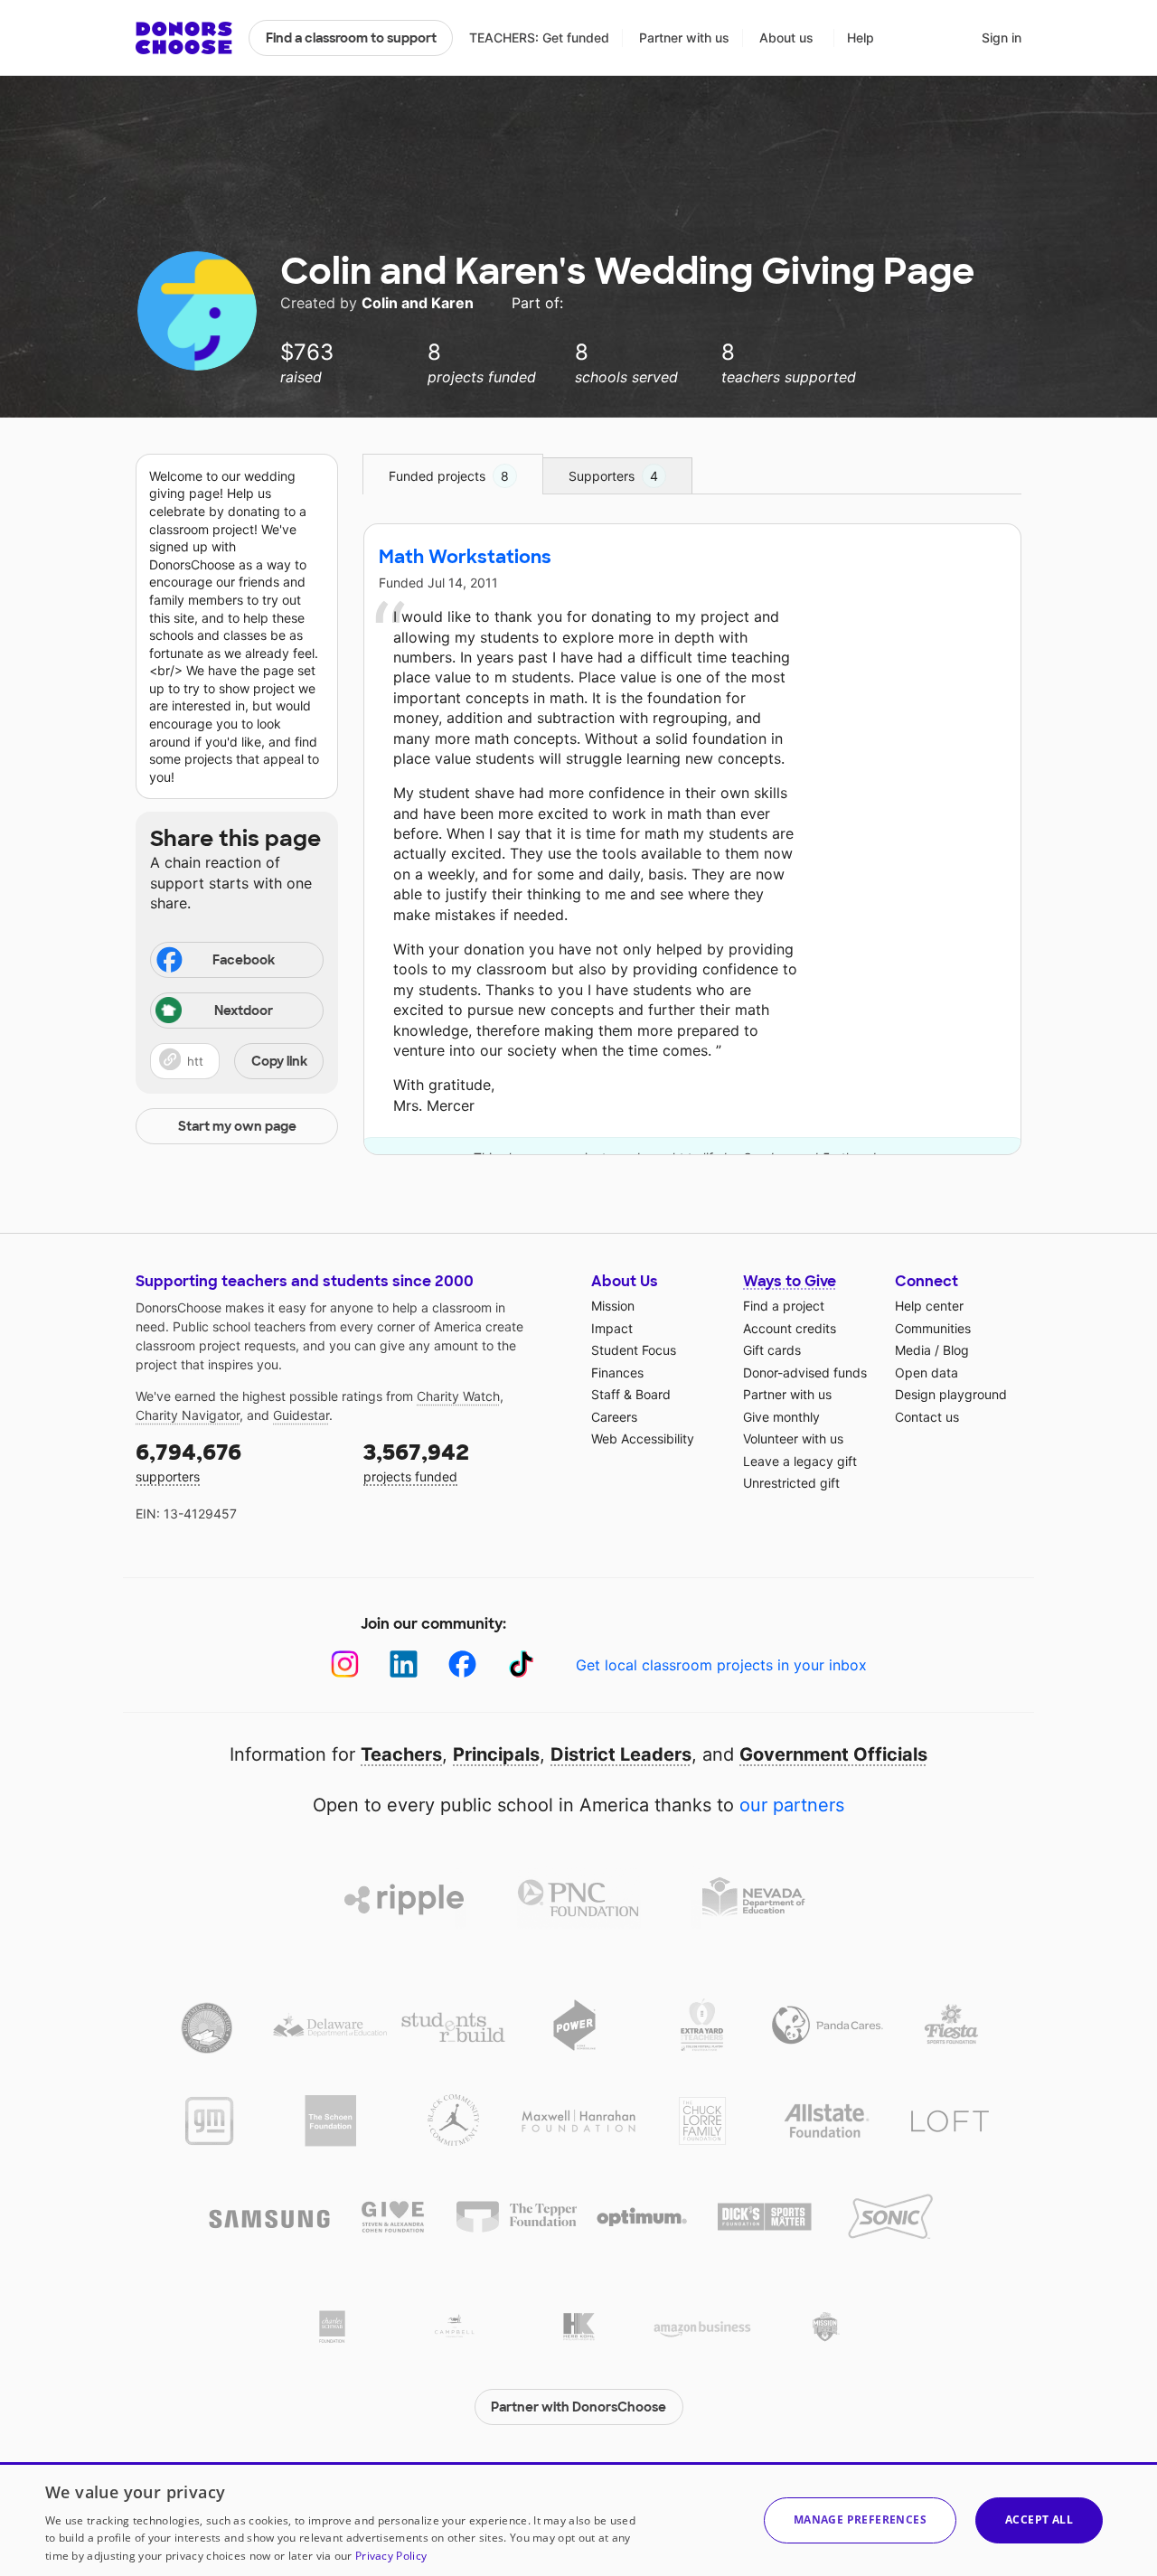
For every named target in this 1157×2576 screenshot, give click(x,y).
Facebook (244, 960)
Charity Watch (458, 1396)
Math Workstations (465, 557)
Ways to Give (790, 1281)
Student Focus (634, 1350)
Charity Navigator (188, 1415)
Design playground (951, 1394)
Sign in (1002, 38)
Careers (614, 1417)
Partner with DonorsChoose (578, 2407)
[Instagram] (345, 1664)
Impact (612, 1328)
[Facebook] (462, 1664)
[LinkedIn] (404, 1664)
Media (913, 1350)
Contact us (927, 1417)
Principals (496, 1754)
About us (786, 38)
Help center (929, 1306)
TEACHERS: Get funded (539, 38)
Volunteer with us (793, 1438)
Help (861, 38)
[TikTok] (521, 1664)
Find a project (784, 1306)
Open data (927, 1373)
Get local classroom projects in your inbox (721, 1665)
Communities (933, 1328)
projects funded (416, 1461)
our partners (792, 1805)
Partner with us (684, 38)
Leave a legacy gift (800, 1461)
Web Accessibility (643, 1438)
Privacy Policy (391, 2556)
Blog (956, 1350)
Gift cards (772, 1350)
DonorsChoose (184, 38)
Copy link (279, 1061)
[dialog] (578, 2519)
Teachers (401, 1754)
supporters (188, 1461)
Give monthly (781, 1417)
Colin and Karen (419, 303)
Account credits (790, 1328)
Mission (613, 1306)
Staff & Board (631, 1394)
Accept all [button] (1039, 2520)
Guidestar (301, 1415)
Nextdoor (244, 1011)
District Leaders (621, 1754)
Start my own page (237, 1126)
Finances (617, 1373)
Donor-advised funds (805, 1373)
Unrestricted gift (791, 1483)
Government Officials (833, 1754)
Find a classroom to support (351, 38)
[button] (237, 1061)
